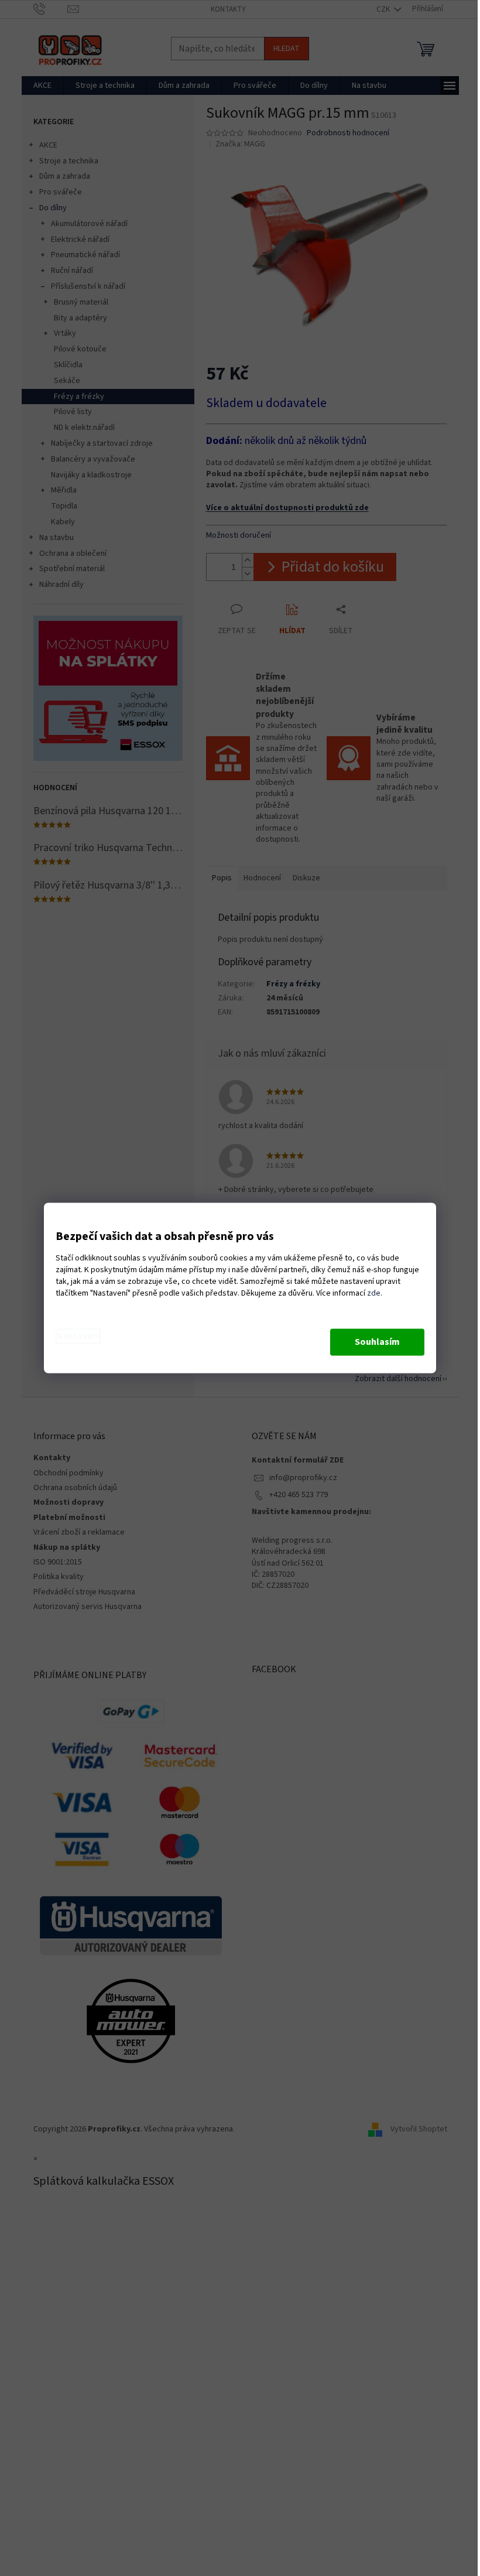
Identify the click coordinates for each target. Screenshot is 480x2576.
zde (374, 1294)
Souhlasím (377, 1342)
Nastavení (78, 1337)
